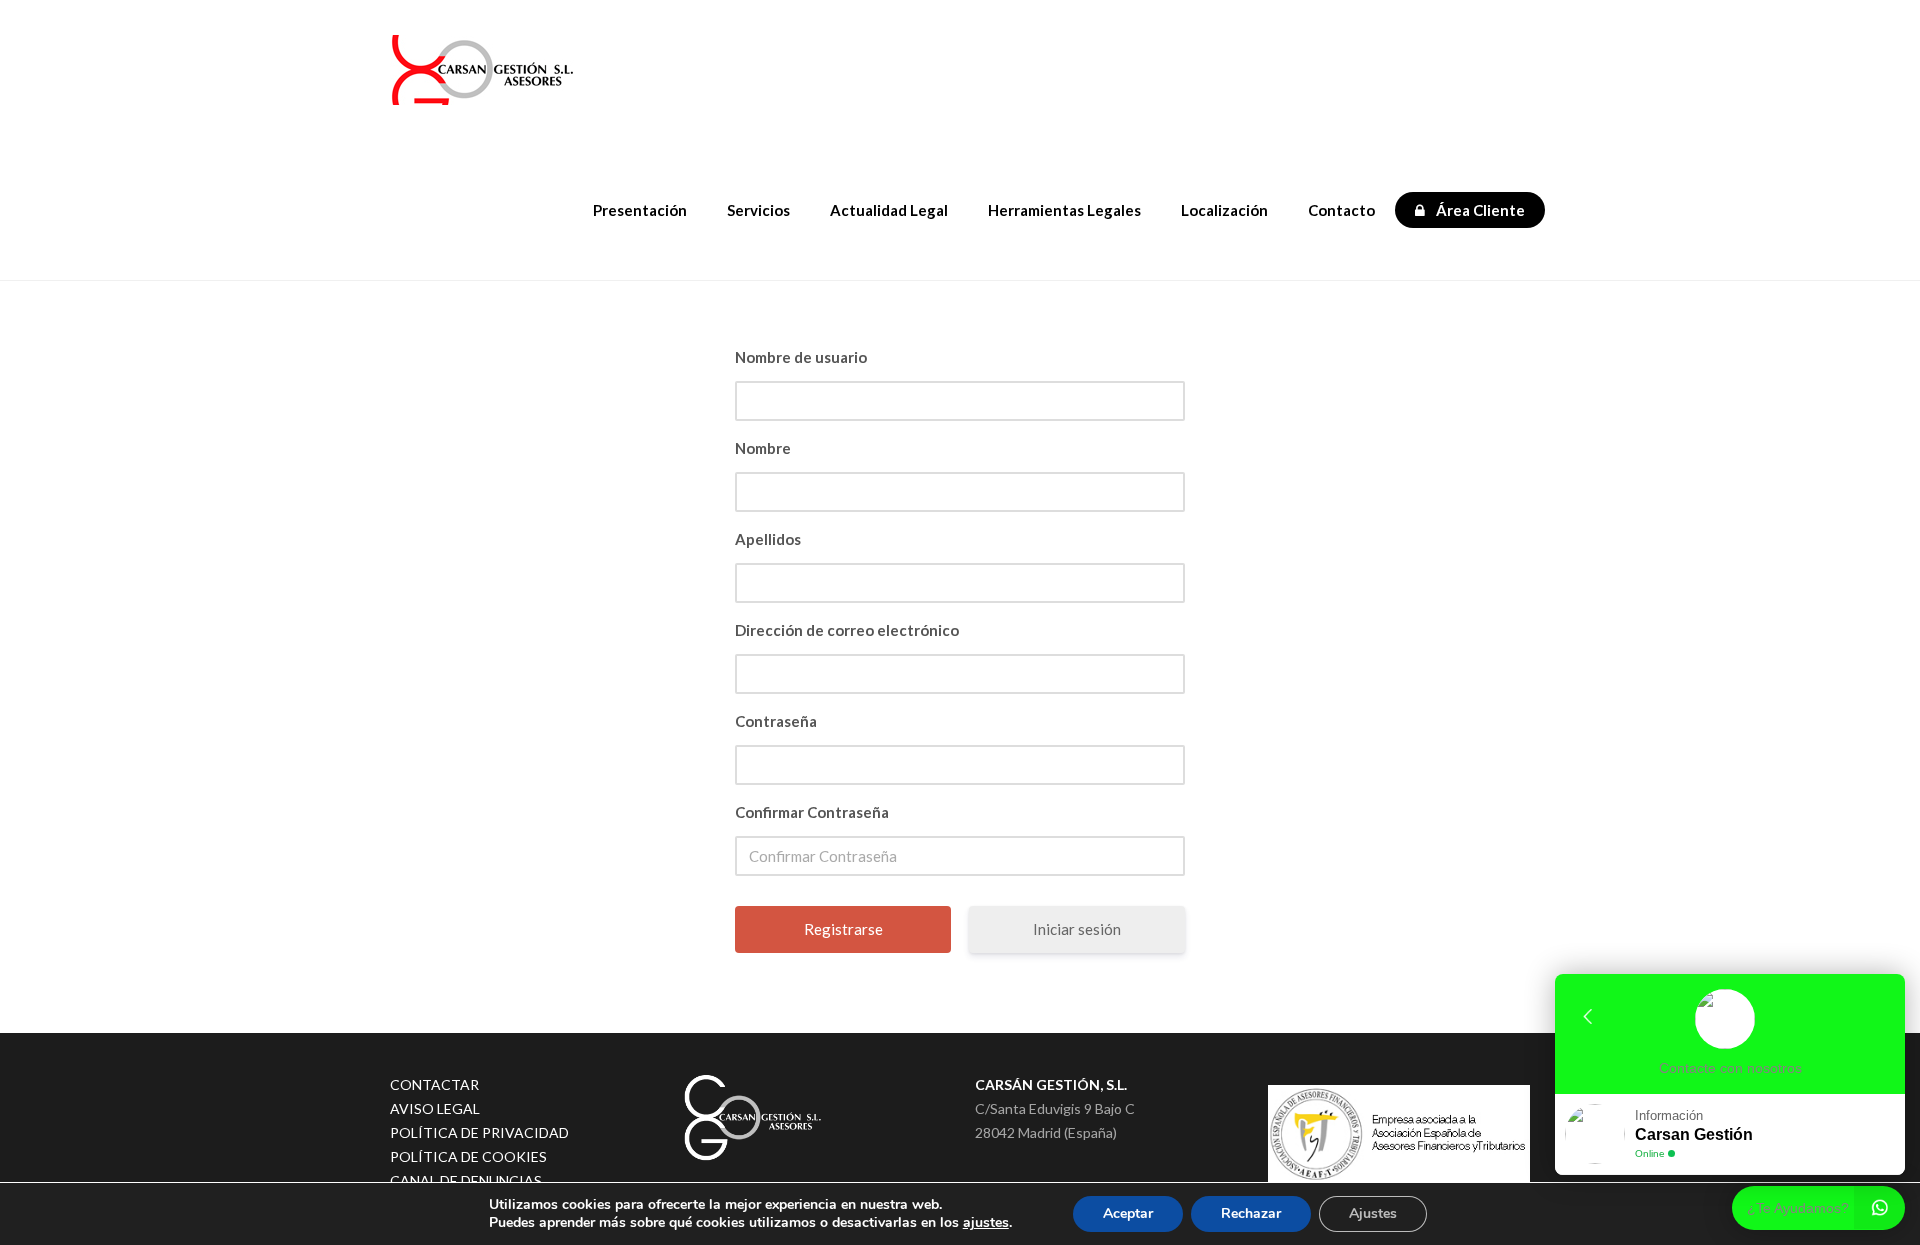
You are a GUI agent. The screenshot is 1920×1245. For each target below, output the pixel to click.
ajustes (986, 1223)
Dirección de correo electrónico (847, 630)
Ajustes (1373, 1213)
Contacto (1341, 210)
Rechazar (1251, 1213)
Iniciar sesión (1077, 929)
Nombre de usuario (801, 357)
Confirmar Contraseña (812, 812)
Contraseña (776, 721)
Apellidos (768, 539)
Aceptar (1128, 1213)
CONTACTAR (434, 1084)
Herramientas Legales (1064, 210)
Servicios (758, 210)
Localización (1224, 210)
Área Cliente (1479, 210)
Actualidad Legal (889, 210)
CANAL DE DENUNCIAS (466, 1180)
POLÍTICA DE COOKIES (468, 1156)
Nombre (763, 448)
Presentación (640, 210)
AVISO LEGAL (435, 1108)
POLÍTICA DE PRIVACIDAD (479, 1132)
